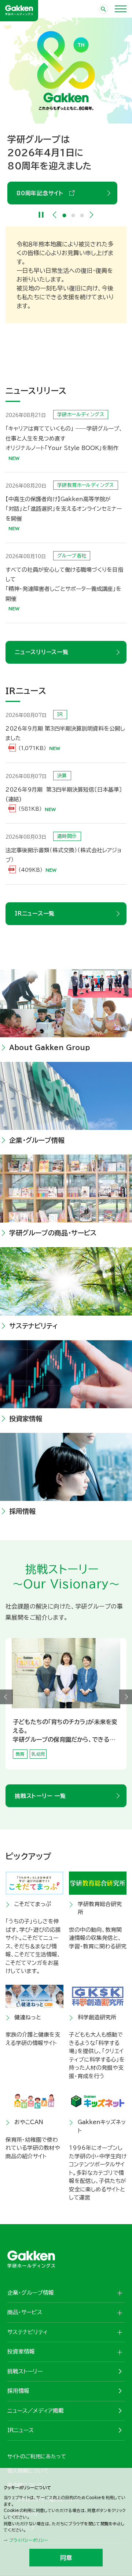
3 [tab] (82, 215)
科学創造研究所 (97, 2017)
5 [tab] (75, 1766)
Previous (55, 215)
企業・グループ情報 (37, 1140)
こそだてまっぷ (33, 1904)
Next (92, 215)
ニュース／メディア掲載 (36, 2411)
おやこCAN (29, 2122)
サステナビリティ (34, 1326)
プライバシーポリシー (29, 2540)
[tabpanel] (66, 1704)
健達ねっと (28, 2017)
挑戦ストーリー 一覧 (40, 1796)
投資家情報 (26, 1419)
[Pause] (41, 215)
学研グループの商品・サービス (53, 1233)
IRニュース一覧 (35, 914)
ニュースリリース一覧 (42, 652)
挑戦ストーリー (25, 2371)
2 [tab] (73, 215)
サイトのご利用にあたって (37, 2457)
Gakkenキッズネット (102, 2126)
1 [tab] (65, 215)
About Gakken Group (52, 180)
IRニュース (21, 2430)
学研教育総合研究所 (100, 1908)
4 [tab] (70, 1766)
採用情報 (22, 1511)
